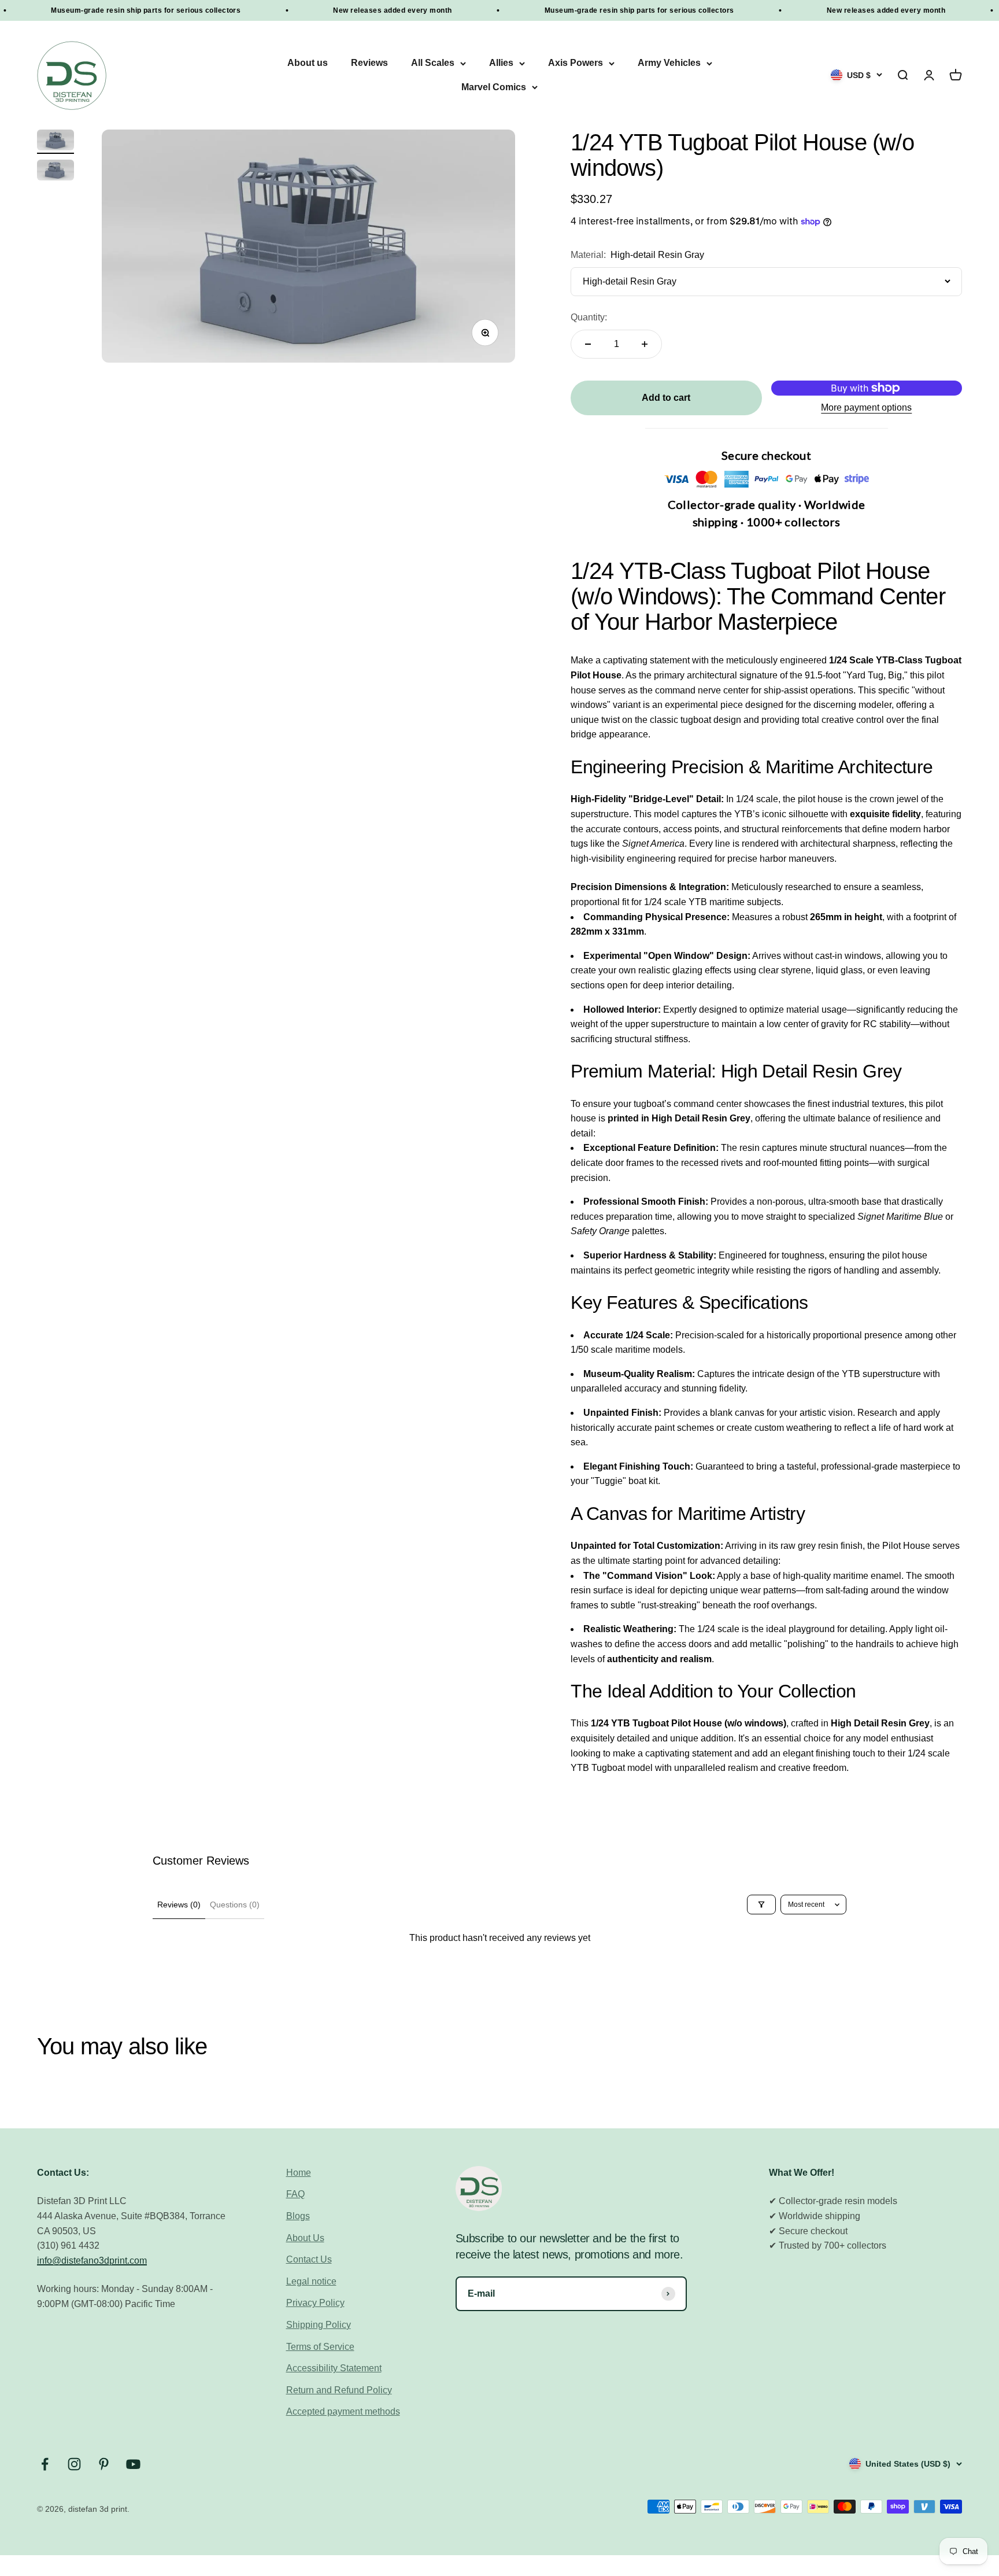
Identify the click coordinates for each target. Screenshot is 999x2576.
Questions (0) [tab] (235, 1905)
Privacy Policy (315, 2303)
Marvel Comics (494, 87)
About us (308, 63)
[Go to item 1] (55, 142)
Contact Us (309, 2259)
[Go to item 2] (55, 172)
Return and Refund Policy (339, 2390)
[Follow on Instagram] (74, 2464)
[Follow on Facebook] (45, 2464)
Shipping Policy (319, 2325)
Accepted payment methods (343, 2411)
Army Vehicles (669, 63)
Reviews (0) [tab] (179, 1905)
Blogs (298, 2216)
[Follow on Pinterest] (104, 2464)
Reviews (369, 63)
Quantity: (589, 317)
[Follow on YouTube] (133, 2464)
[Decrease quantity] (588, 344)
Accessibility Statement (334, 2368)
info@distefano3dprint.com (92, 2261)
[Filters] (761, 1905)
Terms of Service (320, 2347)
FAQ (295, 2194)
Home (299, 2173)
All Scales (433, 63)
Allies (501, 63)
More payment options (866, 407)
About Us (305, 2238)
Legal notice (311, 2281)
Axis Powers (576, 63)
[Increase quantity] (645, 344)
